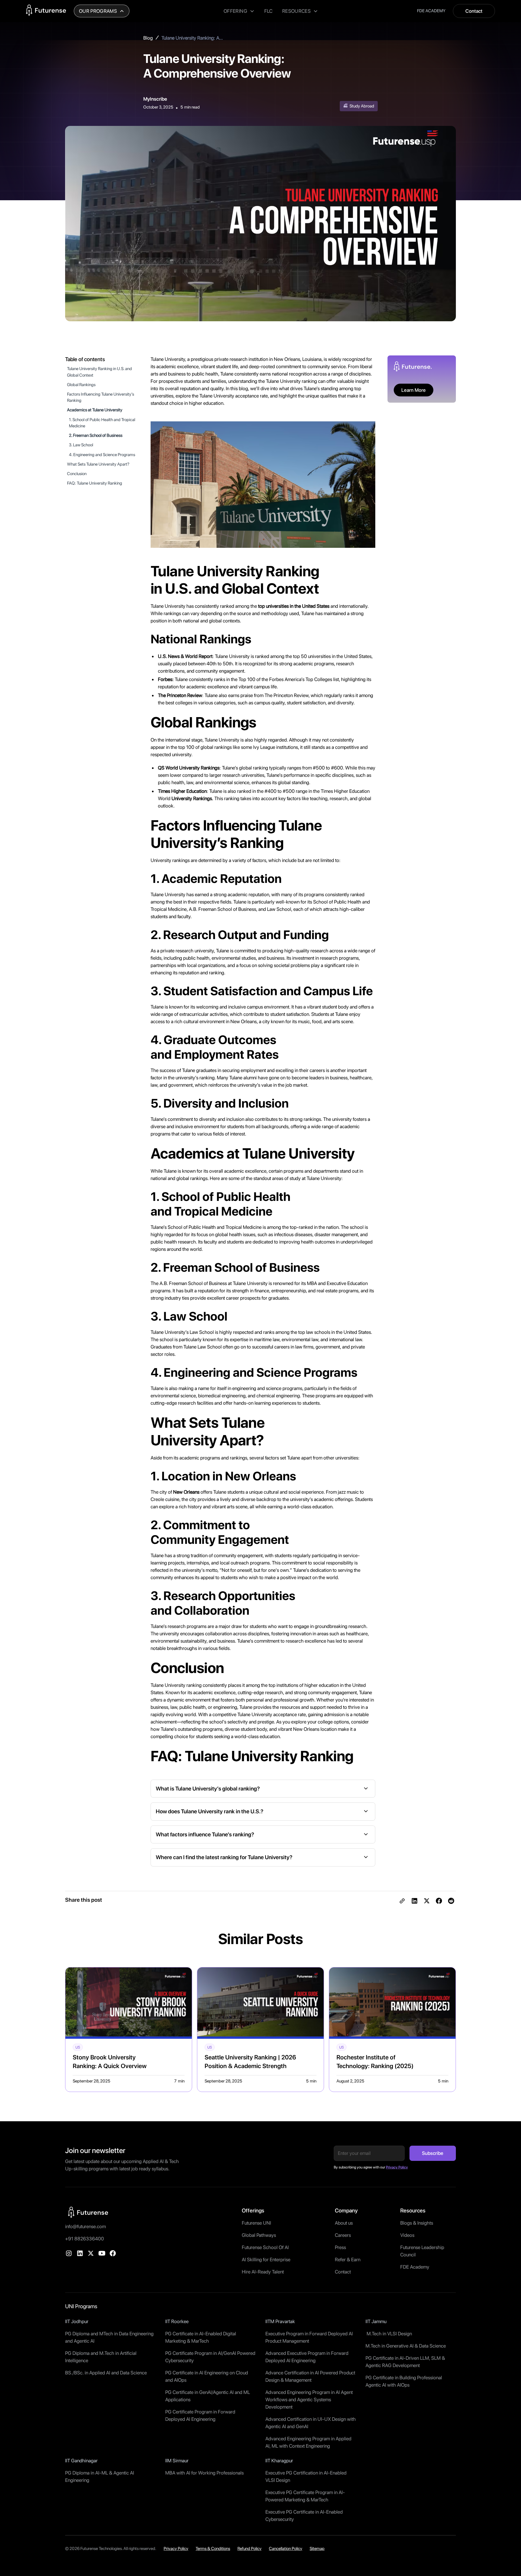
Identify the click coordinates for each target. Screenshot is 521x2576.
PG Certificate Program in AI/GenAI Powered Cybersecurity (210, 2357)
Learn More (414, 390)
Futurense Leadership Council (422, 2251)
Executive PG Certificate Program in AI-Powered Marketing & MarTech (305, 2496)
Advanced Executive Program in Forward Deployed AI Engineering (307, 2357)
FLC (268, 11)
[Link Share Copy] (402, 1901)
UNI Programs (81, 2306)
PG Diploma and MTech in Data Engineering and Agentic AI (109, 2337)
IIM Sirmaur (177, 2461)
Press (340, 2247)
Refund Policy (250, 2548)
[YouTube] (102, 2253)
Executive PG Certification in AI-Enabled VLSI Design (306, 2476)
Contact (474, 11)
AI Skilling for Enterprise (266, 2259)
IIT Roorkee (177, 2321)
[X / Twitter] (91, 2253)
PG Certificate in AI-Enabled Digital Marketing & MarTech (201, 2337)
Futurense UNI (256, 2223)
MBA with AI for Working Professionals (204, 2473)
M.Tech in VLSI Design (389, 2334)
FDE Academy (415, 2267)
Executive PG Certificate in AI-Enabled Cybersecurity (304, 2515)
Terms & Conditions (213, 2548)
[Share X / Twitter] (427, 1901)
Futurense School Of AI (265, 2247)
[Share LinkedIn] (414, 1901)
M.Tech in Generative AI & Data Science (406, 2346)
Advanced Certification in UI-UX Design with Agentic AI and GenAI (311, 2423)
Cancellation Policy (286, 2548)
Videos (407, 2235)
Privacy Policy (176, 2548)
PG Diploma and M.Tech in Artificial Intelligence (101, 2357)
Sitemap (317, 2548)
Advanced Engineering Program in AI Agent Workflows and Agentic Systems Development (309, 2400)
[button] (102, 11)
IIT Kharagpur (279, 2461)
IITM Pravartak (280, 2321)
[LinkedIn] (80, 2253)
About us (344, 2223)
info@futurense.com (85, 2226)
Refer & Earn (348, 2259)
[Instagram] (69, 2253)
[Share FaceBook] (439, 1901)
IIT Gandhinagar (81, 2461)
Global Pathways (259, 2235)
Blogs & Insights (417, 2223)
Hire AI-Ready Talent (263, 2272)
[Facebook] (113, 2253)
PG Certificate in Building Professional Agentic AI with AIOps (404, 2381)
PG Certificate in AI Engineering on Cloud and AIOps (207, 2376)
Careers (343, 2235)
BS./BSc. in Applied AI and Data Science (106, 2373)
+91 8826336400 (85, 2239)
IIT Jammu (376, 2321)
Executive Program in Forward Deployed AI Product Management (309, 2337)
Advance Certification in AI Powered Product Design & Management (310, 2376)
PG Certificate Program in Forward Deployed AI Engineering (200, 2415)
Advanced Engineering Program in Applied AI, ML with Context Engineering (308, 2442)
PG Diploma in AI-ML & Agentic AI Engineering (100, 2476)
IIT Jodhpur (77, 2321)
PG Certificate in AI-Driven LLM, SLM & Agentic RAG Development (405, 2362)
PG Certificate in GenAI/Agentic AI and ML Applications (208, 2396)
